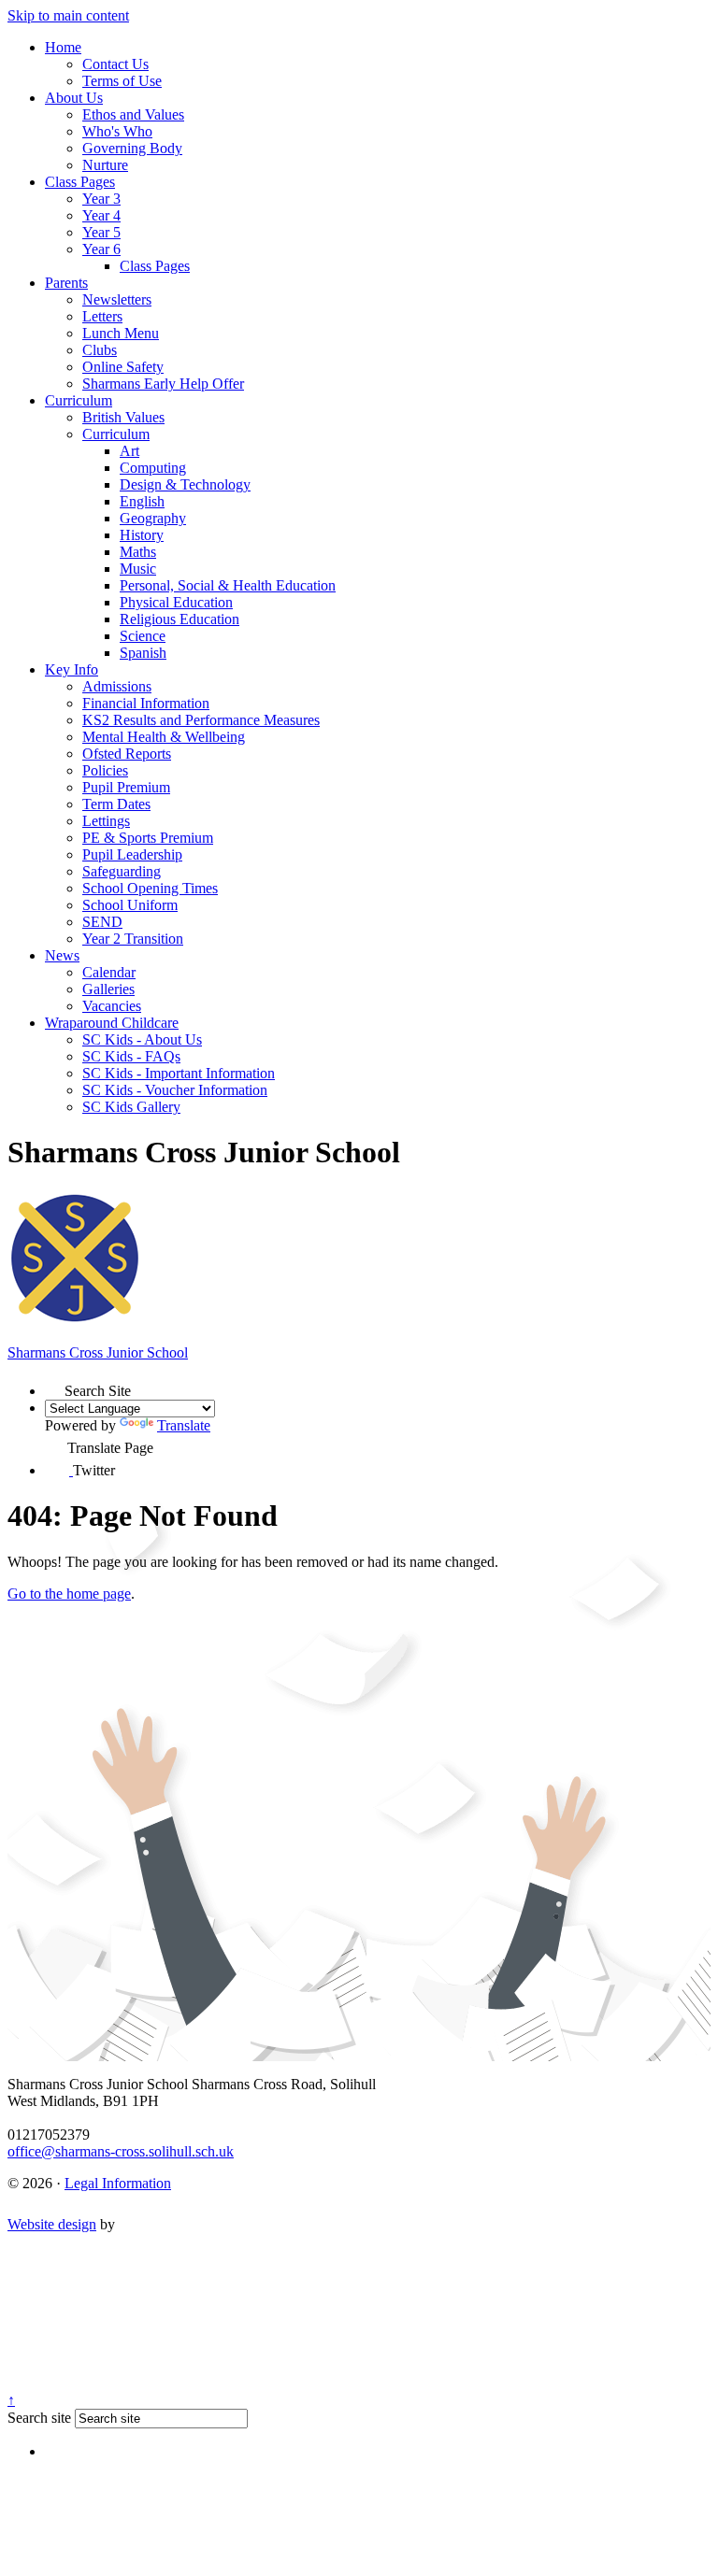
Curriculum (79, 400)
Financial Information (146, 703)
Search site (39, 2418)
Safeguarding (122, 871)
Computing (153, 468)
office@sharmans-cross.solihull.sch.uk (121, 2151)
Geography (153, 518)
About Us (74, 98)
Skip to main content (68, 15)
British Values (123, 417)
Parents (66, 283)
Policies (105, 770)
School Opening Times (150, 888)
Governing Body (132, 148)
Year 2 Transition (133, 939)
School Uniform (130, 905)
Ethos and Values (133, 114)
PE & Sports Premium (148, 838)
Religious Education (179, 619)
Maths (138, 552)
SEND (102, 922)
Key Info (72, 669)
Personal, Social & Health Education (228, 585)
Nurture (105, 165)
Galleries (108, 989)
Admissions (117, 686)
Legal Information (118, 2183)
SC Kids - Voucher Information (175, 1090)
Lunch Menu (121, 333)
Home (63, 47)
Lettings (106, 821)
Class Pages (80, 182)
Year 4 (101, 215)
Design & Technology (185, 484)
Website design (52, 2224)
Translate (184, 1425)
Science (143, 636)
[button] (55, 1386)
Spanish (143, 653)
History (142, 535)
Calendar (109, 972)
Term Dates (116, 804)
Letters (102, 316)
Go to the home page (69, 1594)
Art (129, 451)
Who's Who (117, 131)
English (142, 501)
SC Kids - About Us (142, 1039)
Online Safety (123, 367)
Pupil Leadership (132, 854)
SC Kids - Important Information (179, 1073)
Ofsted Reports (127, 754)
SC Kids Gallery (131, 1107)
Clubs (100, 350)
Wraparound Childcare (112, 1023)
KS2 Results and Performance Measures (201, 720)
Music (138, 569)
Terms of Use (122, 81)
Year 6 (101, 249)
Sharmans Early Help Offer (163, 384)
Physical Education (176, 602)
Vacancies (112, 1006)
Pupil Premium (126, 787)
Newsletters (117, 299)
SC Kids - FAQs (131, 1056)
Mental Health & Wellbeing (164, 737)
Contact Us (115, 64)
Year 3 (101, 199)
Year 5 (101, 232)
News (62, 955)
